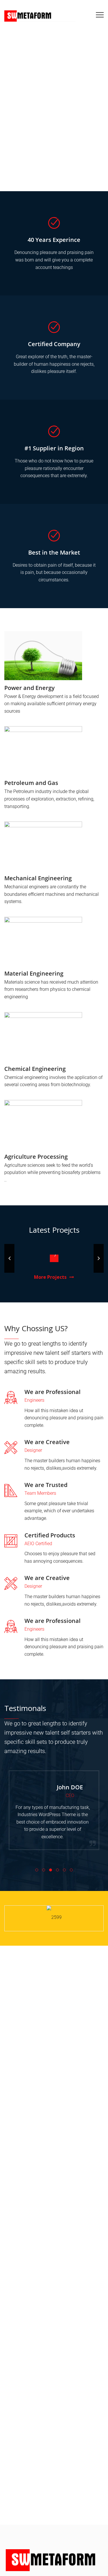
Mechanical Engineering (38, 878)
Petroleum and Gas (31, 783)
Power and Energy (30, 688)
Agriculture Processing (36, 1157)
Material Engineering (34, 973)
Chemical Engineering (35, 1069)
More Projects (50, 1277)
